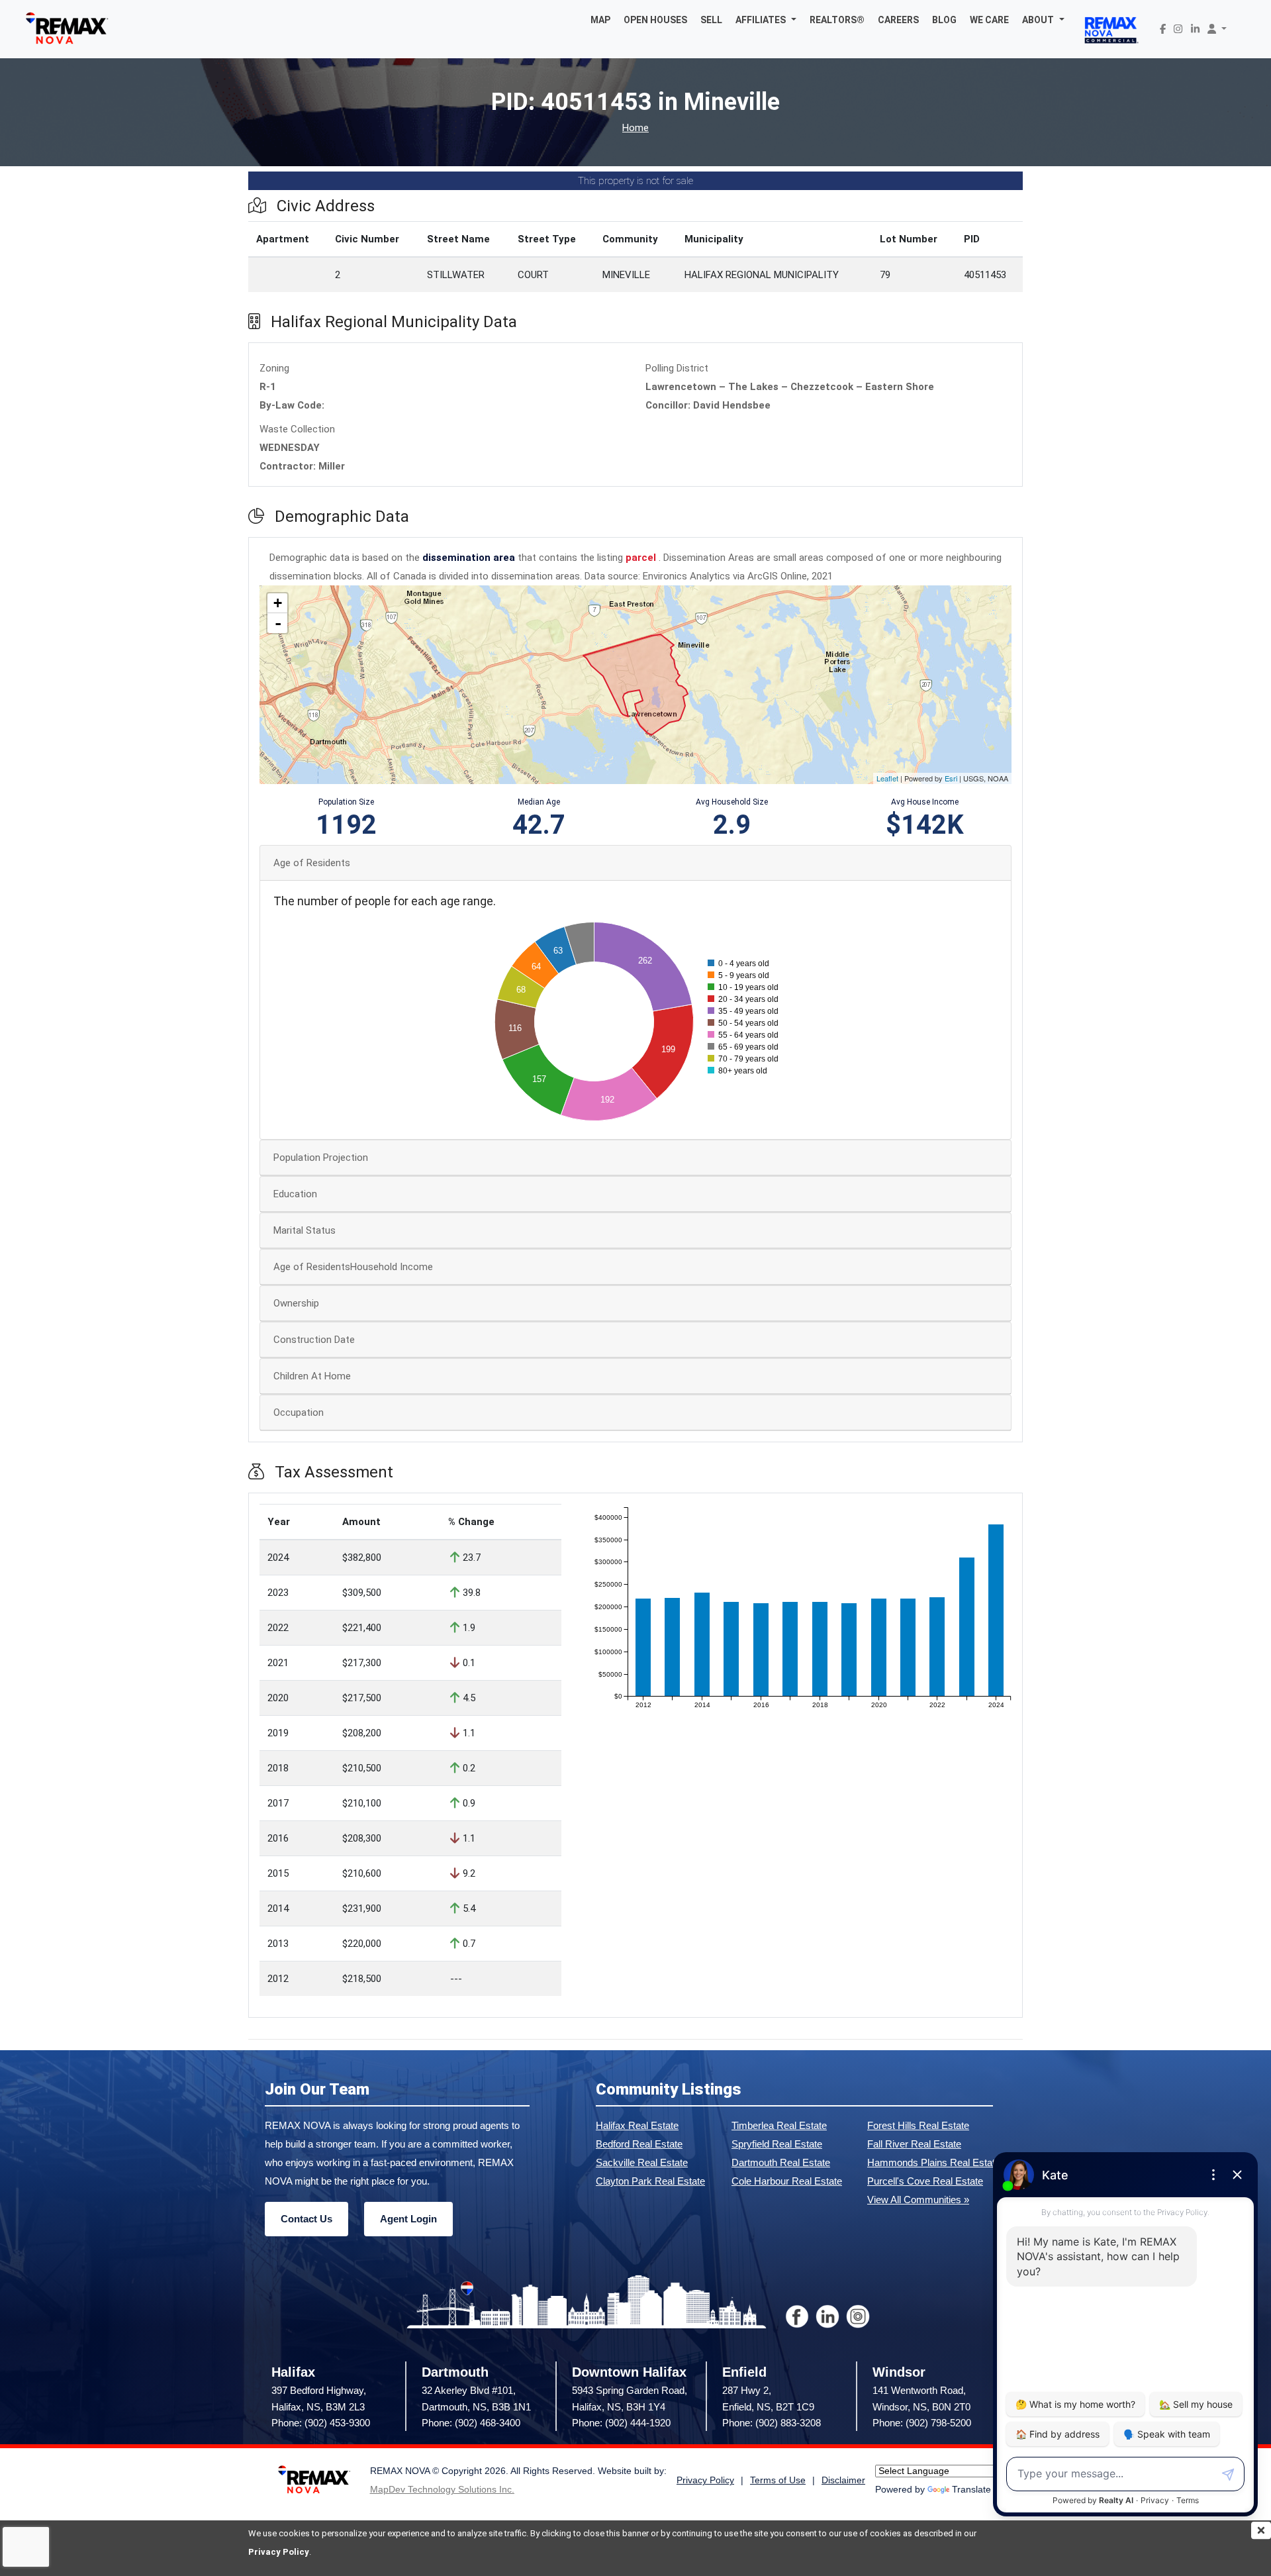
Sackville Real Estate (642, 2162)
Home (635, 128)
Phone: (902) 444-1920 (621, 2423)
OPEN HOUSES (655, 20)
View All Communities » (918, 2200)
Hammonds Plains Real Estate (934, 2162)
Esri (951, 778)
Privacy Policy (279, 2552)
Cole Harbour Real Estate (787, 2181)
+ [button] (278, 603)
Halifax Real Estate (637, 2125)
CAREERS (898, 20)
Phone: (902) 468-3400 (471, 2423)
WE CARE (989, 20)
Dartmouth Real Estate (781, 2162)
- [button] (278, 623)
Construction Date (314, 1340)
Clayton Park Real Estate (650, 2181)
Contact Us (306, 2219)
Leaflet (887, 778)
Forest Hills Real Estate (918, 2125)
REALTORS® (837, 20)
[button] (766, 20)
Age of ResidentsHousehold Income (353, 1267)
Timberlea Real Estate (779, 2125)
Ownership (296, 1303)
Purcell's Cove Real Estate (925, 2181)
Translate (971, 2490)
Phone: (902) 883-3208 (772, 2423)
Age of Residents (312, 863)
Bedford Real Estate (639, 2144)
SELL (711, 20)
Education (295, 1194)
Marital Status (305, 1230)
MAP (600, 20)
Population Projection (321, 1158)
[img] (1261, 2530)
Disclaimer (843, 2480)
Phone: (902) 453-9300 (321, 2423)
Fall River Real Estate (914, 2144)
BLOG (944, 20)
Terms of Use (778, 2480)
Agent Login (408, 2219)
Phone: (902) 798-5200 (922, 2423)
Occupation (299, 1412)
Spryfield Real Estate (777, 2144)
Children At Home (312, 1376)
